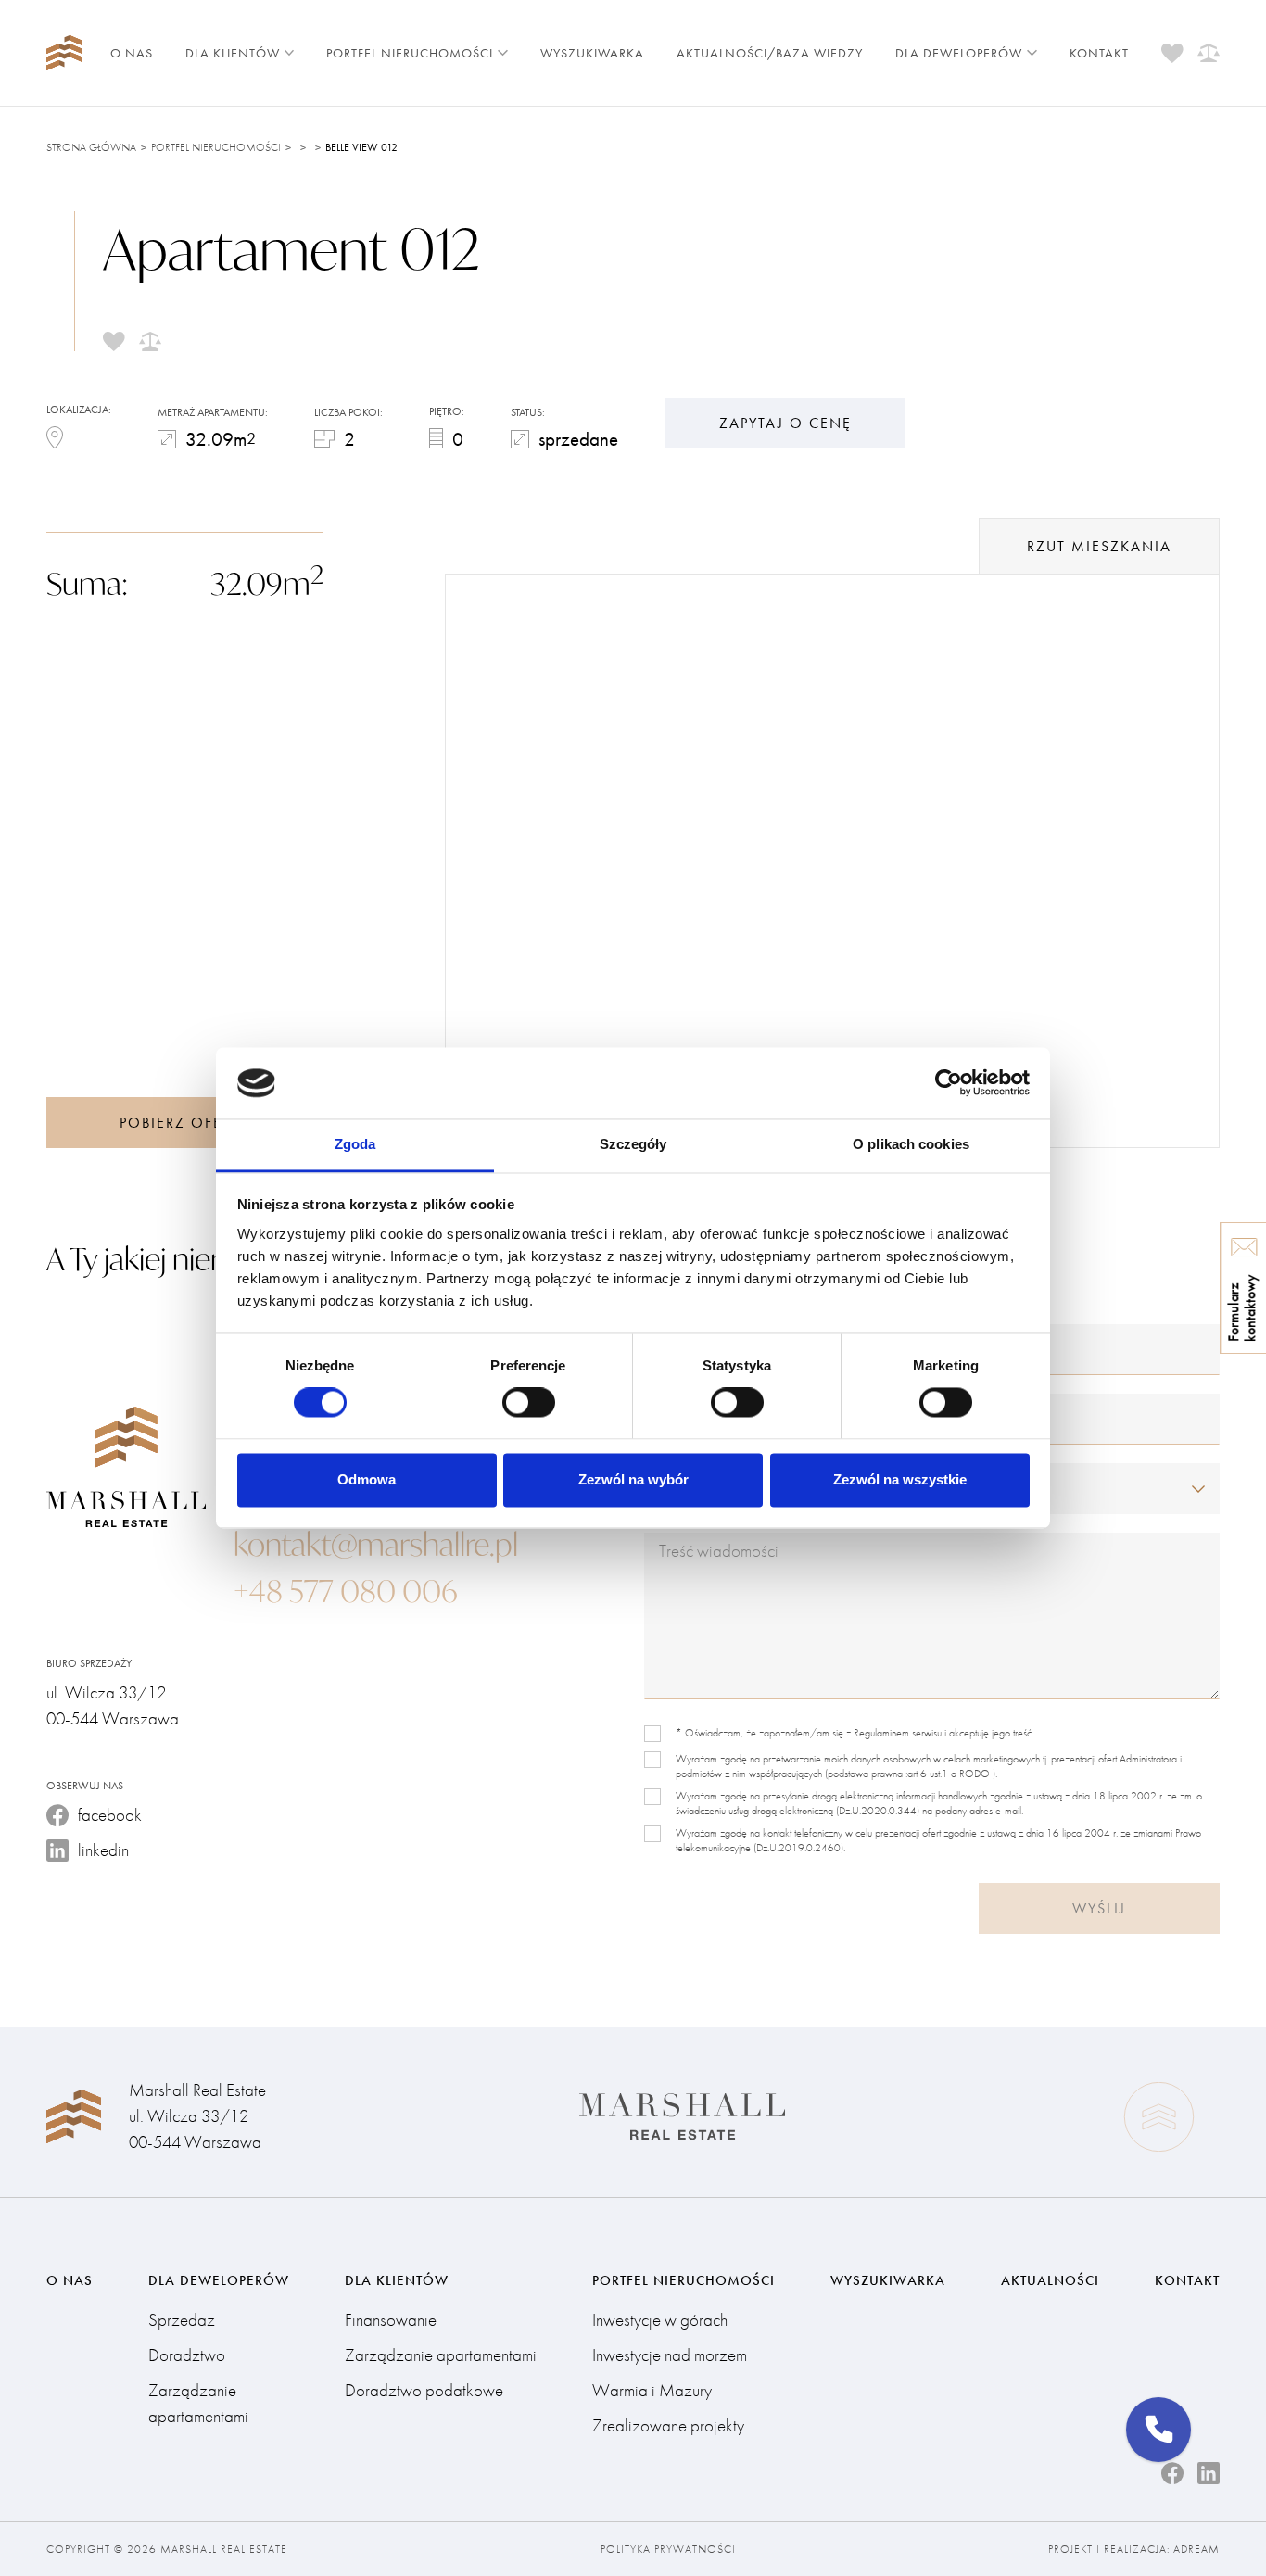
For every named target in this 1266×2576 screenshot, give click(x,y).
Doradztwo (187, 2355)
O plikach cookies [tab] (911, 1144)
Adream (1196, 2549)
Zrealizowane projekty (668, 2425)
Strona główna (91, 147)
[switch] (529, 1403)
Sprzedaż (182, 2320)
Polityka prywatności (668, 2549)
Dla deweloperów (959, 53)
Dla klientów (233, 53)
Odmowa (367, 1479)
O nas (132, 53)
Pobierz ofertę (184, 1123)
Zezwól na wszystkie (900, 1479)
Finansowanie (391, 2320)
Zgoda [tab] (355, 1144)
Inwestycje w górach (660, 2320)
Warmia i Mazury (652, 2390)
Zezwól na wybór (633, 1479)
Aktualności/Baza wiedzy (770, 53)
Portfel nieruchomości (410, 53)
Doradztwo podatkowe (424, 2390)
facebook (110, 1815)
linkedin (103, 1850)
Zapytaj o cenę (785, 423)
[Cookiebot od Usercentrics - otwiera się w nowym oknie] (949, 1083)
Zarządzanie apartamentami (198, 2403)
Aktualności (1050, 2280)
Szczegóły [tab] (633, 1144)
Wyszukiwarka (592, 53)
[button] (1158, 2430)
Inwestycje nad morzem (670, 2355)
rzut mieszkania (1099, 546)
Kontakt (1099, 53)
